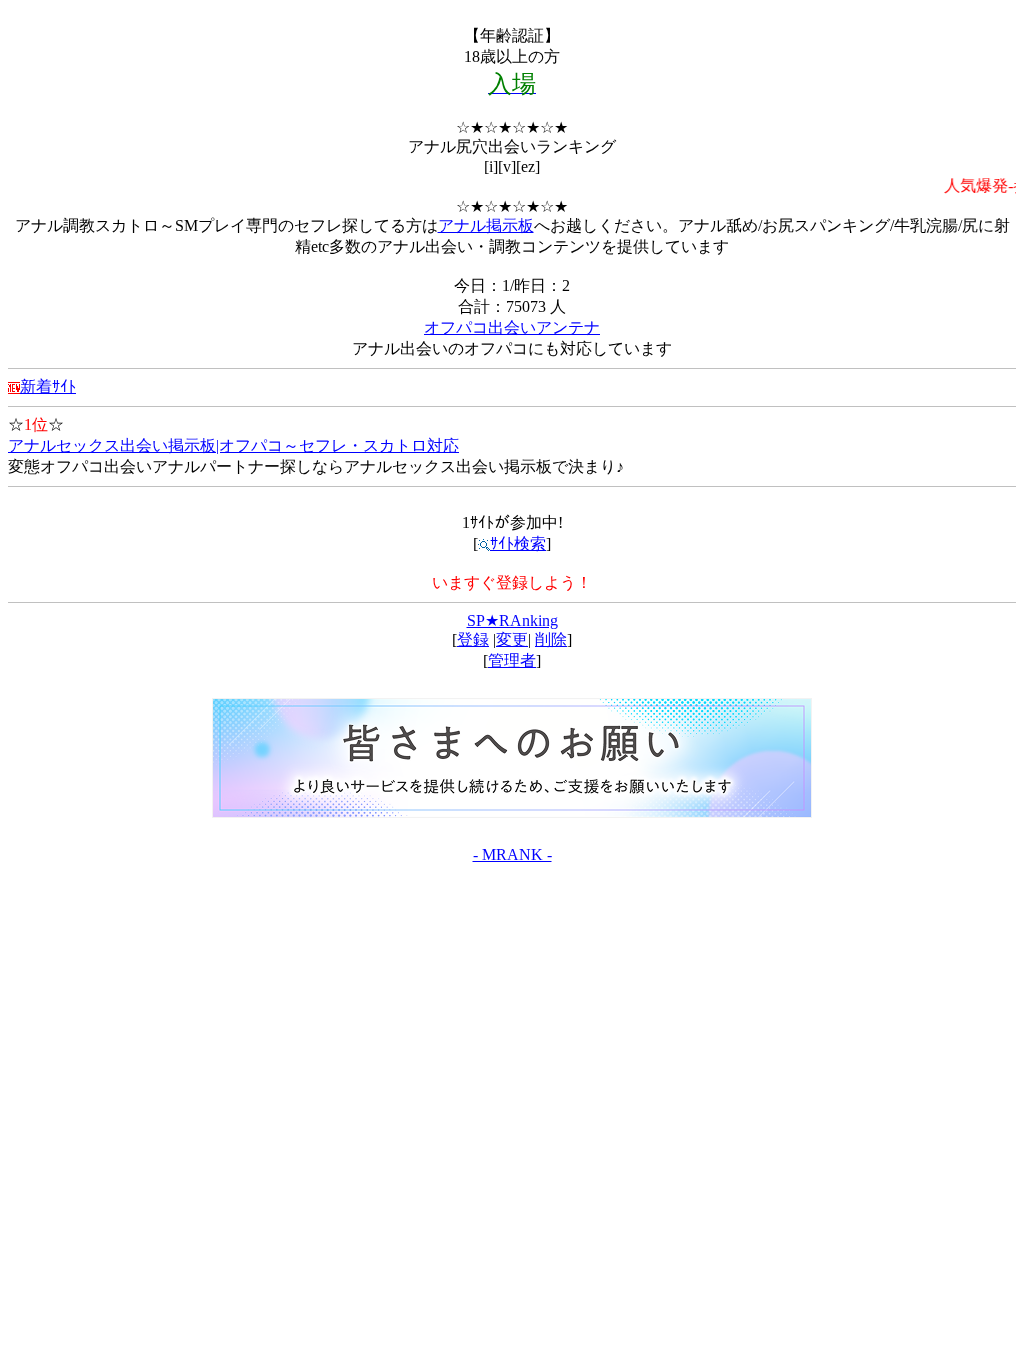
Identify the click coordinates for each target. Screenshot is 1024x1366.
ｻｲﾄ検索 (518, 543)
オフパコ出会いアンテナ (512, 327)
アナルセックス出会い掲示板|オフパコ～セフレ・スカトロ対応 (233, 445)
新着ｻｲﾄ (48, 386)
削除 (551, 639)
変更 (512, 639)
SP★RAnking (512, 620)
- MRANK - (512, 854)
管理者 (512, 660)
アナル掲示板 (486, 225)
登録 (473, 639)
